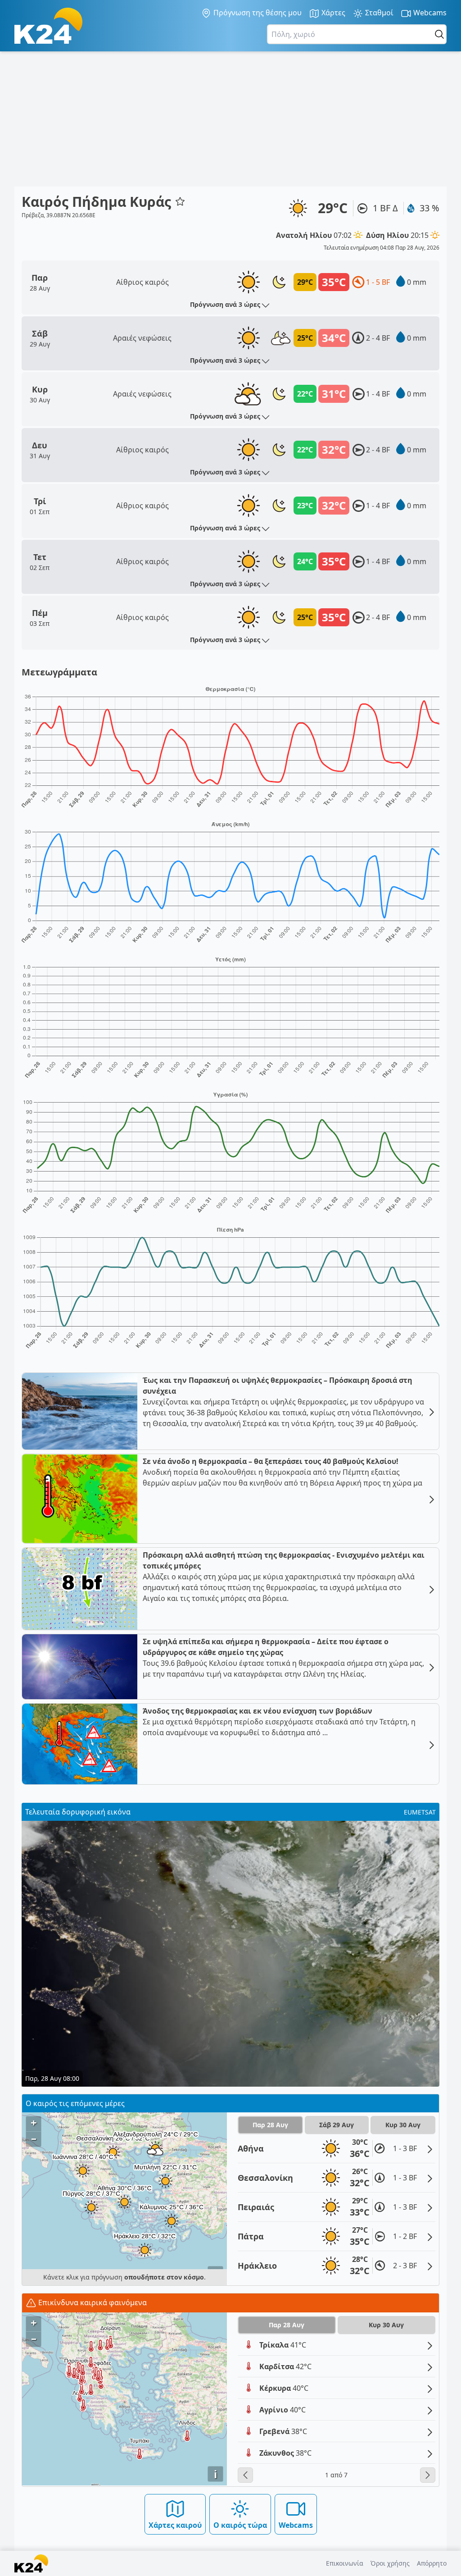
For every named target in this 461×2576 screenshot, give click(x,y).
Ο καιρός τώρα (240, 2525)
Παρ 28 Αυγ (270, 2125)
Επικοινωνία (345, 2563)
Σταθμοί (378, 13)
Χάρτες (332, 13)
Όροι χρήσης (390, 2563)
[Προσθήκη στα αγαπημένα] (180, 201)
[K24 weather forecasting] (48, 26)
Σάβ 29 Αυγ (337, 2125)
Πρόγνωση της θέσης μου (257, 13)
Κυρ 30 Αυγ (403, 2125)
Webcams (429, 13)
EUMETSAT (420, 1812)
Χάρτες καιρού (175, 2525)
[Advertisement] (230, 119)
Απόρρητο (432, 2563)
